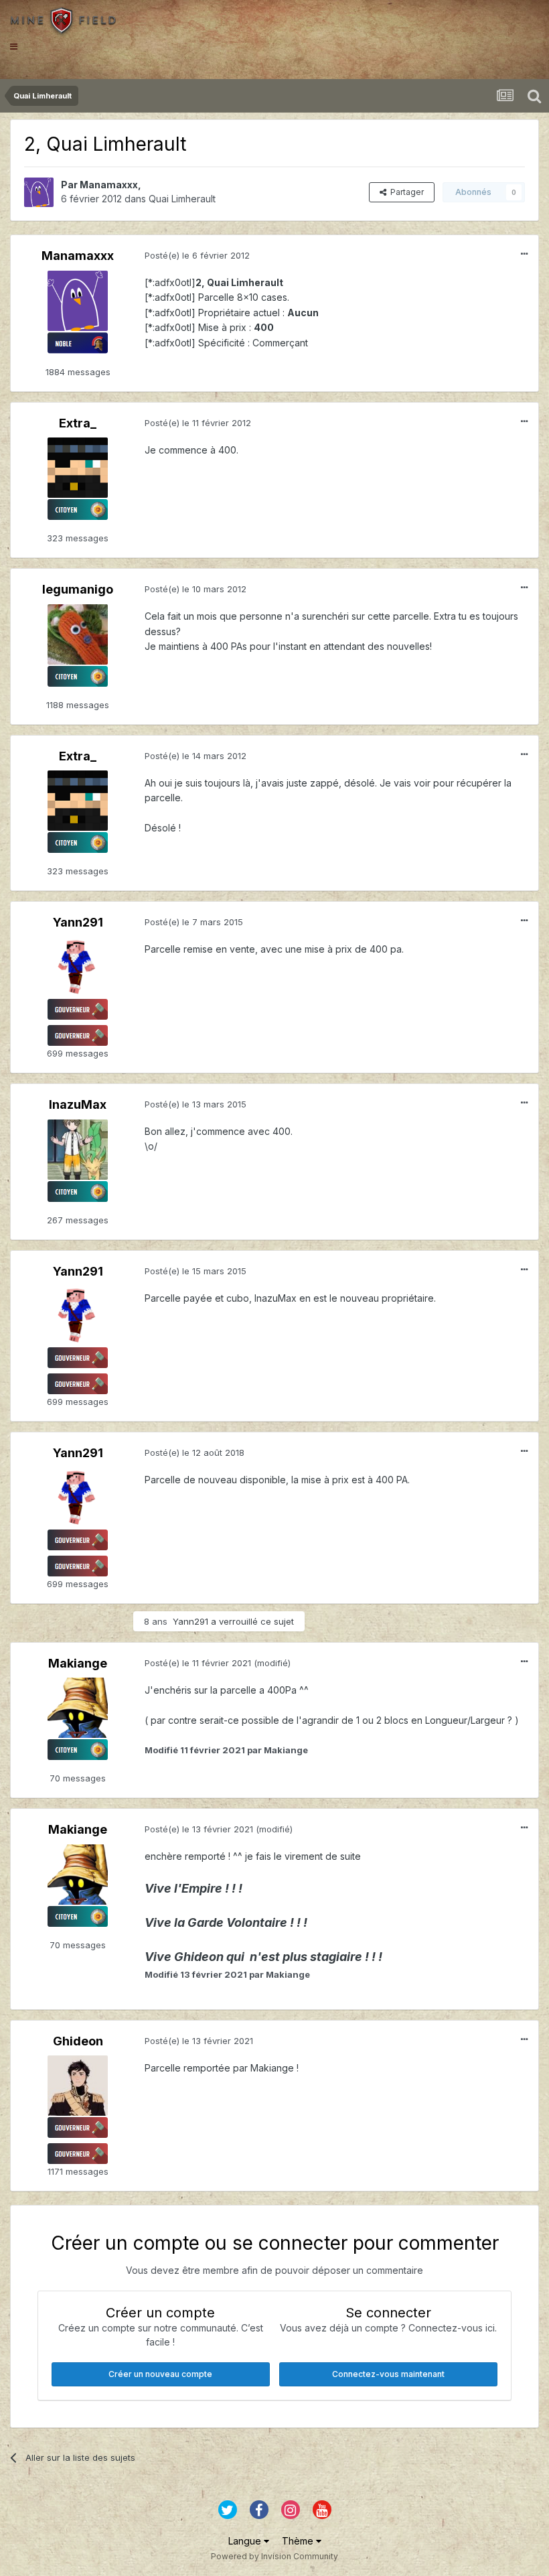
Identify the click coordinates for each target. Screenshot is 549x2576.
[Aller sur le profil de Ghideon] (78, 2086)
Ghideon (78, 2041)
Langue (246, 2541)
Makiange (78, 1663)
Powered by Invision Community (274, 2556)
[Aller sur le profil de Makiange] (78, 1708)
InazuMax (78, 1104)
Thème (299, 2541)
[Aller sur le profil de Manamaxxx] (39, 192)
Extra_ (78, 423)
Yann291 (78, 922)
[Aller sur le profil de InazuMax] (78, 1150)
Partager (405, 192)
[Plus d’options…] (524, 254)
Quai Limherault (182, 199)
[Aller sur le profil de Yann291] (78, 967)
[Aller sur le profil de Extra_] (78, 468)
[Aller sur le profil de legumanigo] (78, 634)
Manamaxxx (109, 185)
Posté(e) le (197, 255)
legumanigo (78, 589)
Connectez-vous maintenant (388, 2374)
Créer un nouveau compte (160, 2374)
